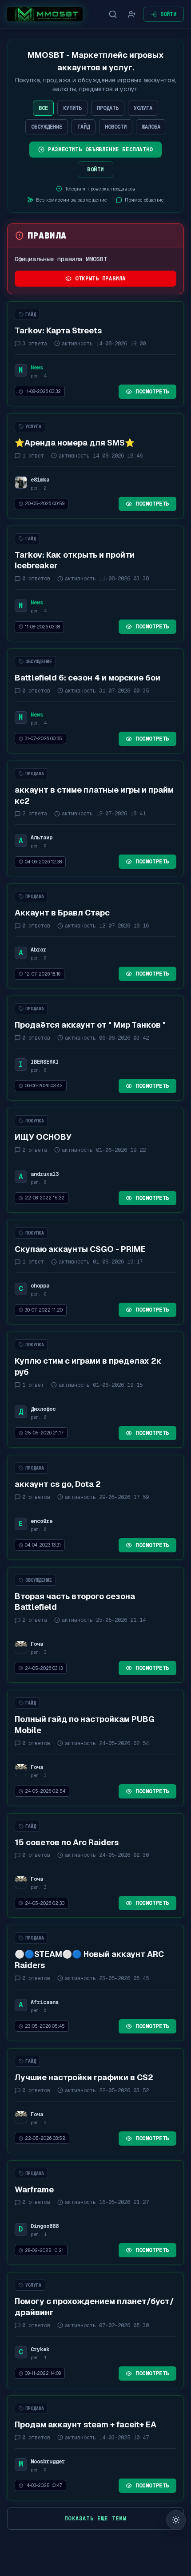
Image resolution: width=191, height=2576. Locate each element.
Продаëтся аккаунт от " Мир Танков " (90, 1025)
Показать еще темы (95, 2519)
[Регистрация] (132, 14)
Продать (108, 108)
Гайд (84, 127)
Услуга (143, 108)
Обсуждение (47, 127)
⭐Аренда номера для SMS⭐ (75, 443)
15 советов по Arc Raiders (67, 1842)
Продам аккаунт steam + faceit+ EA (86, 2424)
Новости (116, 127)
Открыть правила (100, 279)
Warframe (34, 2189)
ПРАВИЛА (47, 235)
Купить (72, 108)
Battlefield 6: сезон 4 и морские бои (88, 678)
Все (43, 108)
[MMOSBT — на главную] (45, 14)
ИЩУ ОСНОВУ (43, 1137)
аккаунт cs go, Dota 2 (58, 1484)
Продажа (35, 774)
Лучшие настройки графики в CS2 (84, 2077)
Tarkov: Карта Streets (58, 330)
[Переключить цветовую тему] (176, 2520)
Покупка (35, 1121)
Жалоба (151, 127)
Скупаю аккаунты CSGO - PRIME (80, 1249)
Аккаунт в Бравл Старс (62, 913)
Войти (169, 14)
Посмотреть (152, 392)
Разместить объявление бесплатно (100, 150)
